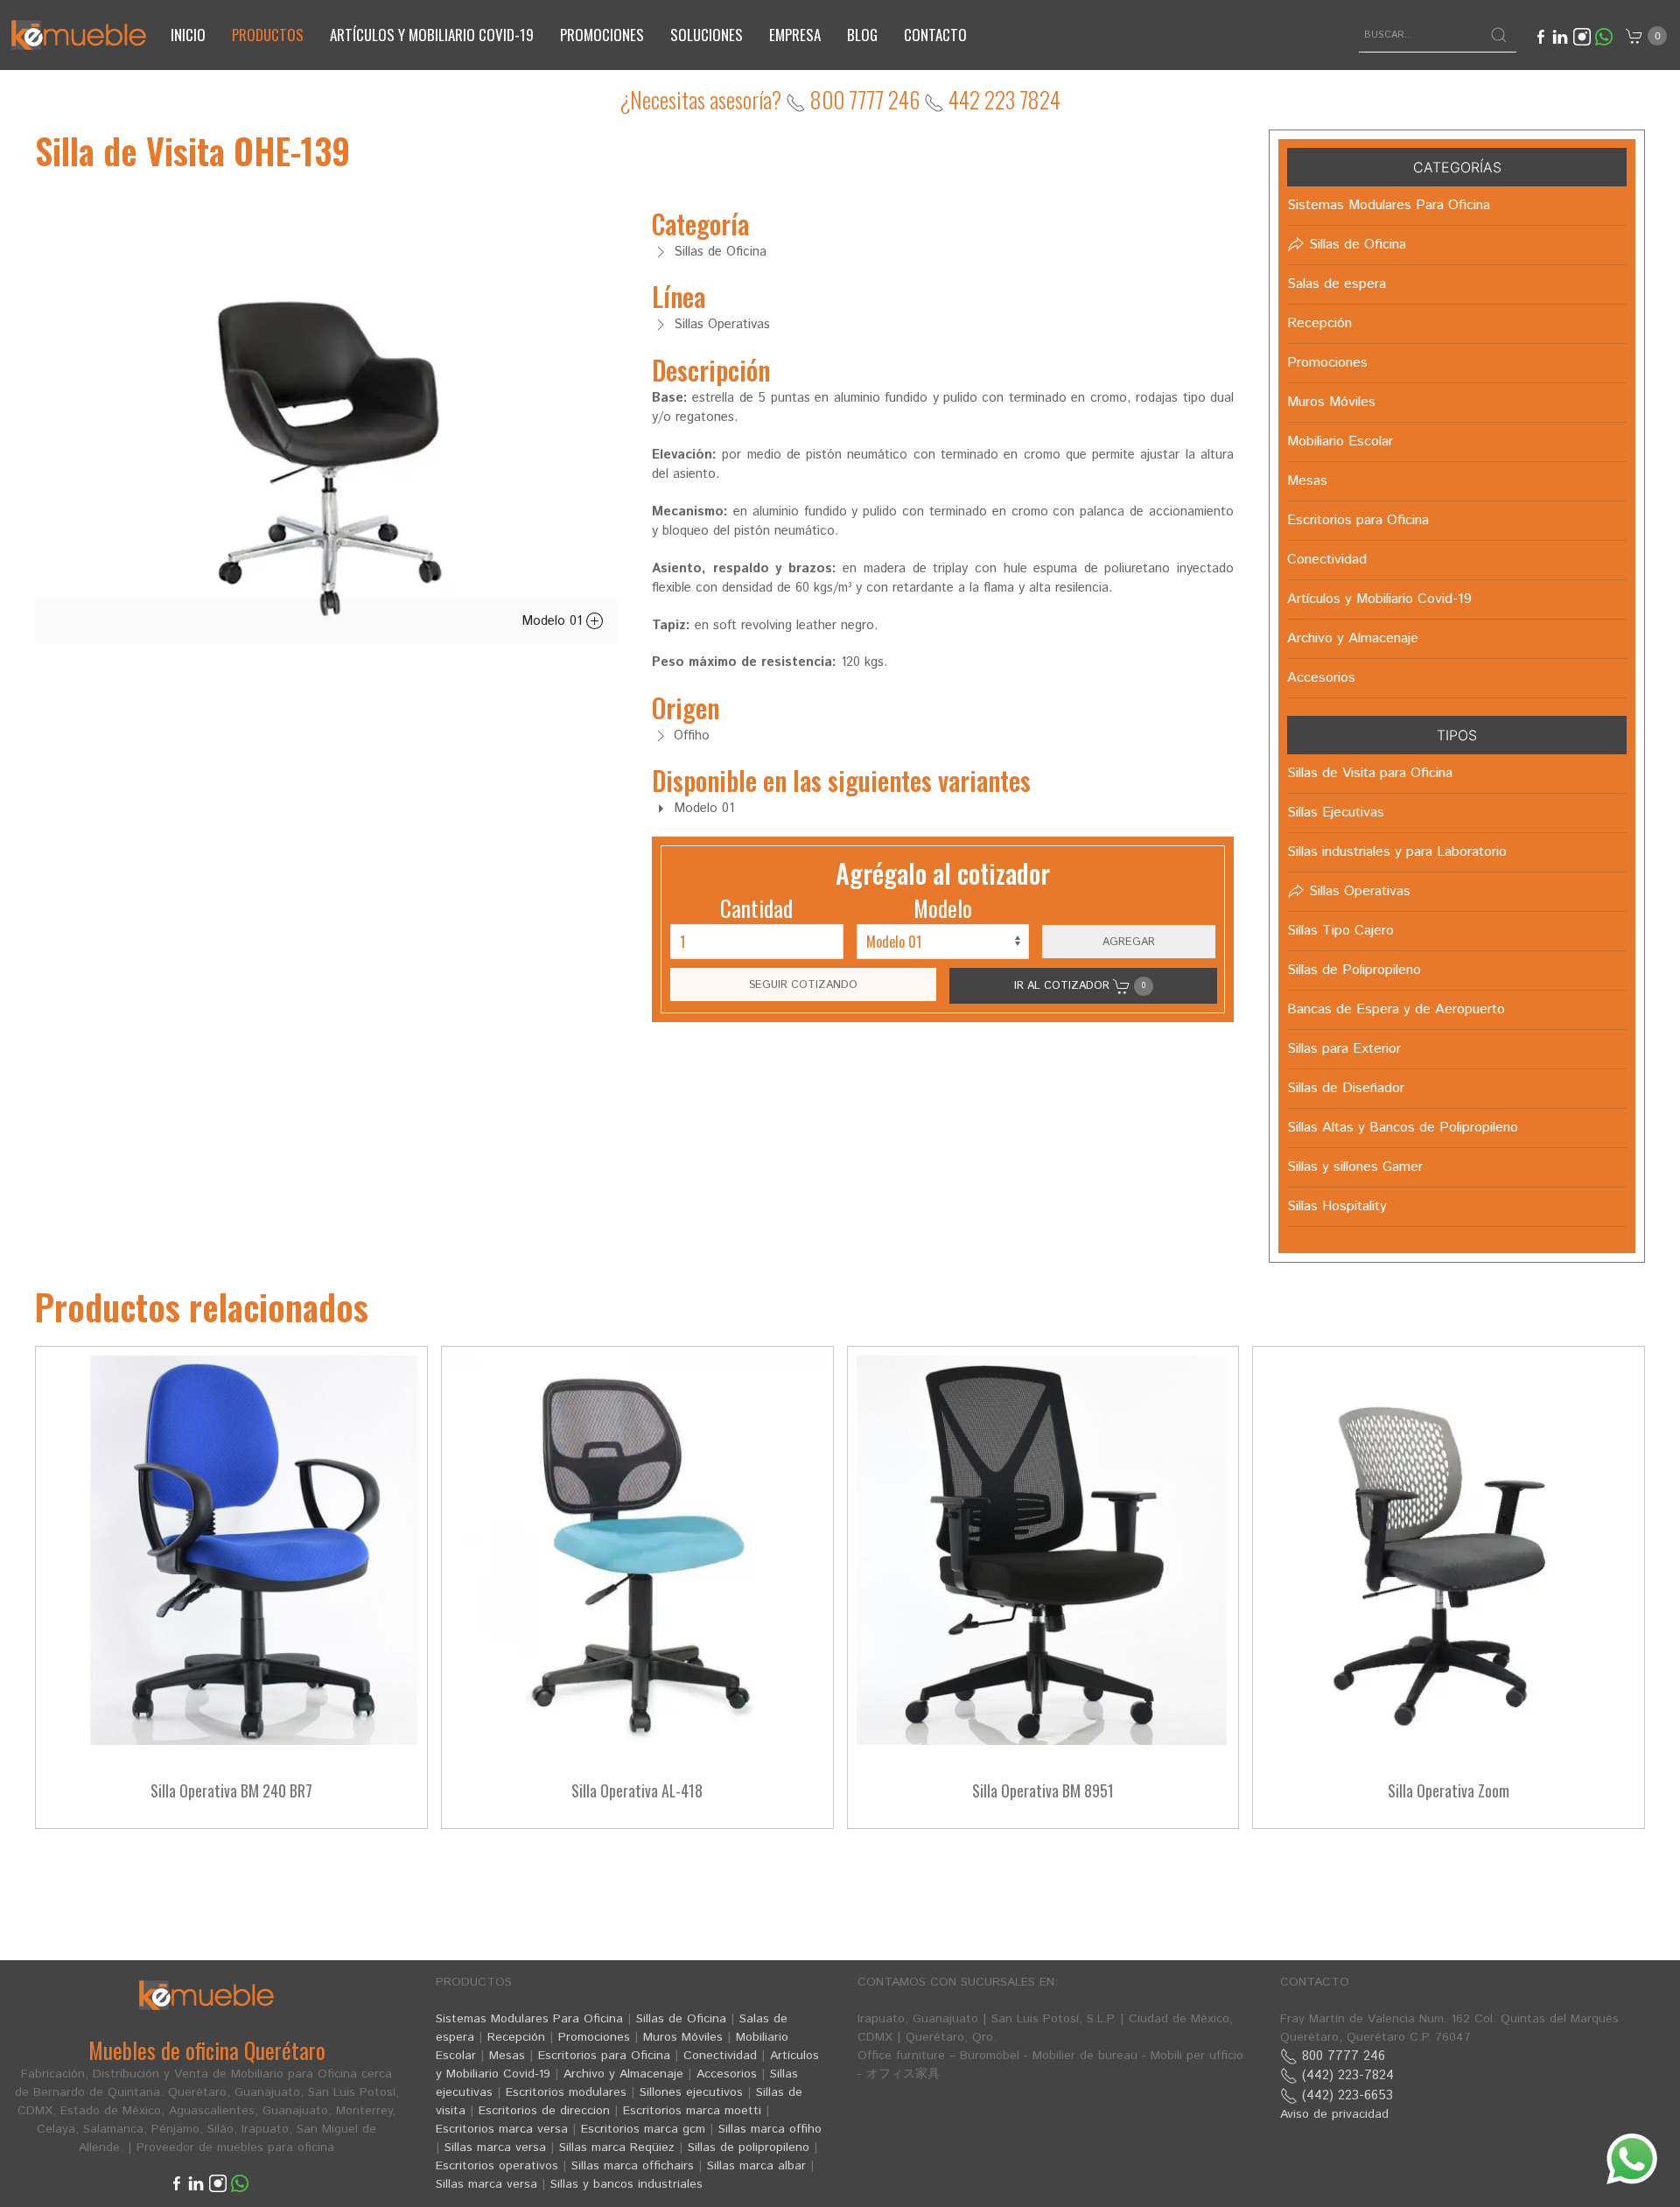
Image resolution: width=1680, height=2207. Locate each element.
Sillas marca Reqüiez (617, 2147)
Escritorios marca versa (502, 2129)
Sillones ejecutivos (691, 2092)
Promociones (602, 35)
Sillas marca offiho (770, 2129)
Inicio (188, 35)
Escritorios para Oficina (604, 2056)
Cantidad (756, 908)
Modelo (943, 908)
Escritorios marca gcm (643, 2129)
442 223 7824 (1002, 99)
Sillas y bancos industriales (626, 2184)
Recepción (516, 2037)
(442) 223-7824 (1346, 2075)
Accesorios (727, 2074)
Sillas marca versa (495, 2147)
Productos (268, 35)
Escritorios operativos (497, 2166)
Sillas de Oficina (681, 2019)
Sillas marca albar (756, 2166)
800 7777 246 (863, 99)
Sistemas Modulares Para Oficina (529, 2019)
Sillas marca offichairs (633, 2166)
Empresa (795, 35)
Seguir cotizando (803, 984)
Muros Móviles (683, 2037)
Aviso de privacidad (1334, 2114)
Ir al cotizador (1080, 985)
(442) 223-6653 (1345, 2095)
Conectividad (720, 2056)
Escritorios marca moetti (692, 2111)
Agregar (1129, 942)
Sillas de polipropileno (749, 2147)
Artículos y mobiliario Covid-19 (432, 35)
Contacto (935, 35)
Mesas (507, 2056)
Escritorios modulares (566, 2092)
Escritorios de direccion (544, 2111)
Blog (862, 35)
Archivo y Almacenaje (623, 2074)
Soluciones (707, 35)
